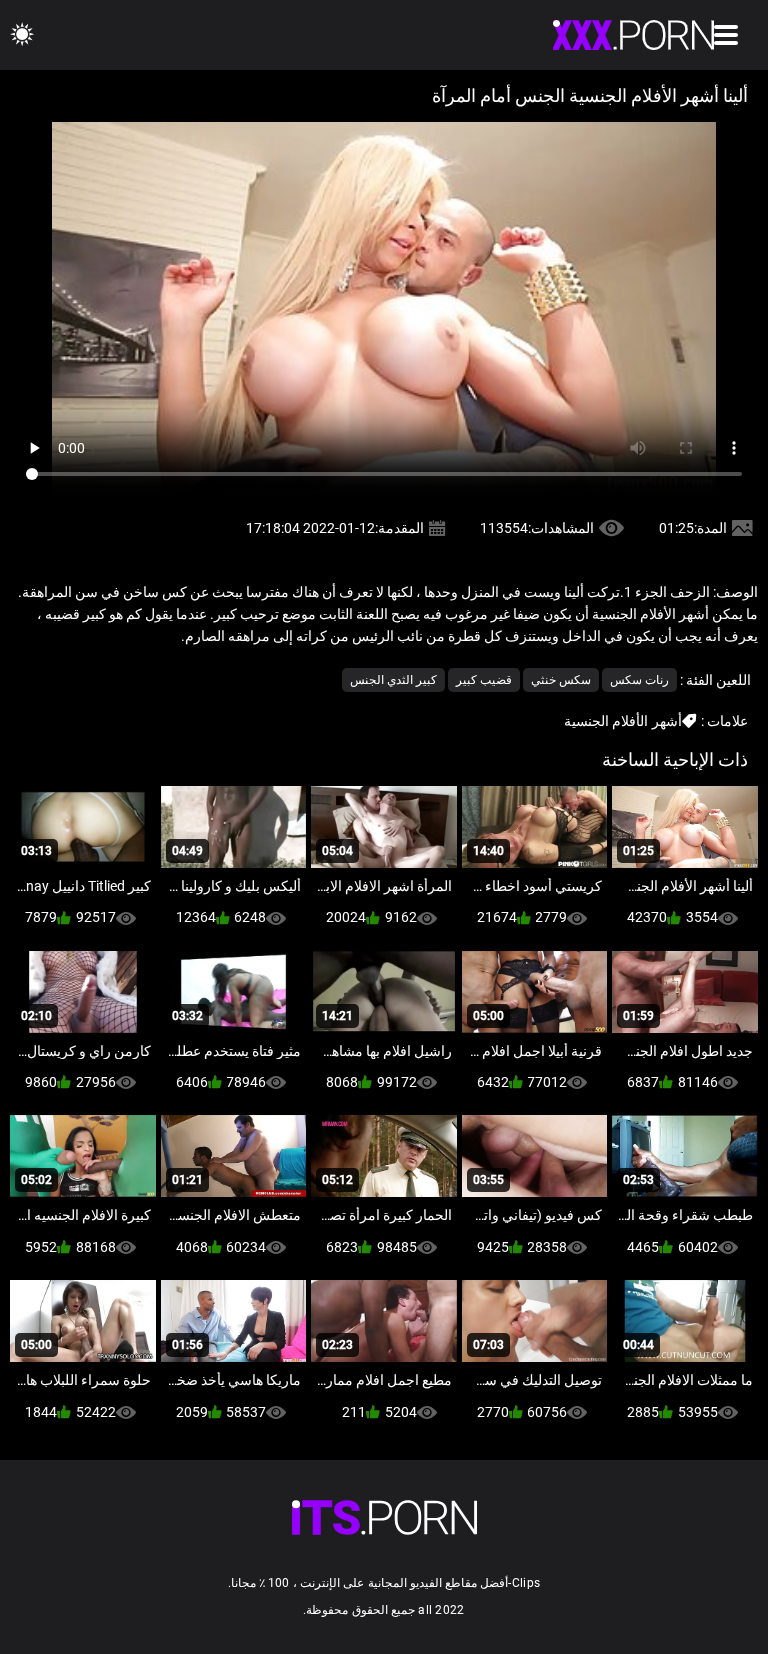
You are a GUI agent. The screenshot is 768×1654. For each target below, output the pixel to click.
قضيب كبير (484, 680)
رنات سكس (639, 680)
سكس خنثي (561, 680)
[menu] (726, 35)
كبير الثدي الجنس (393, 680)
